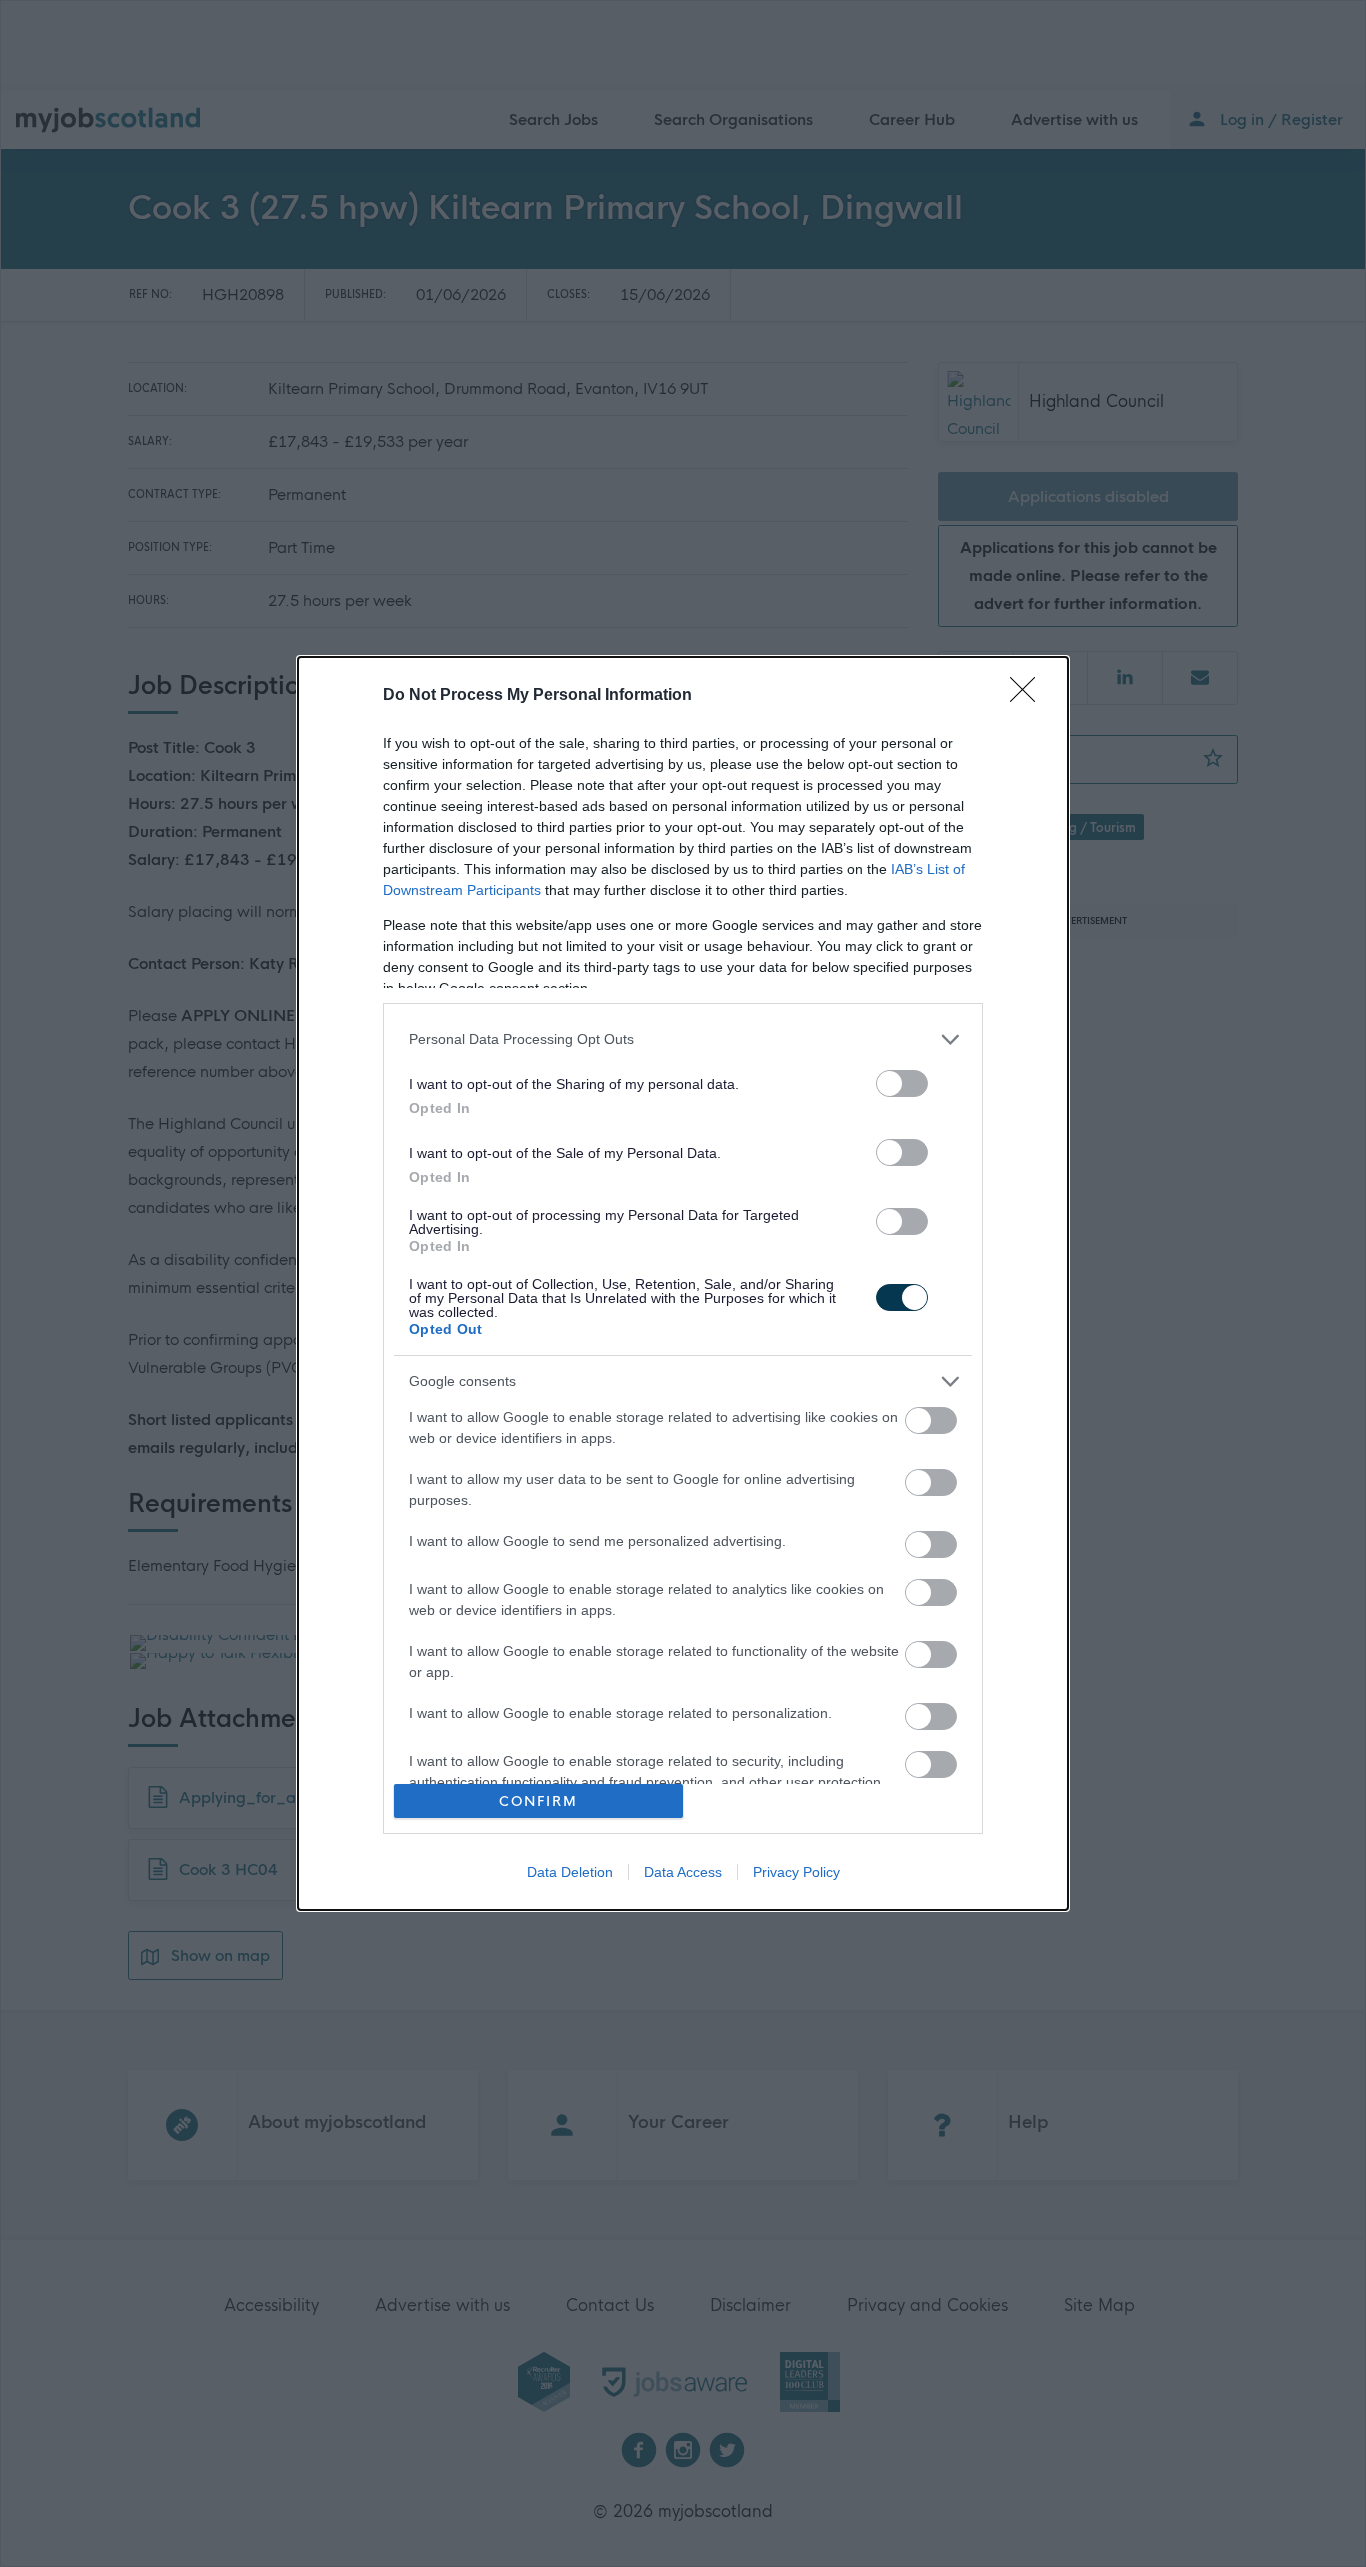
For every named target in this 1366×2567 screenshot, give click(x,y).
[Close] (1029, 696)
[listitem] (683, 1039)
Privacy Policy (796, 1872)
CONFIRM (538, 1801)
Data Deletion (570, 1872)
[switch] (902, 1083)
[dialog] (683, 1283)
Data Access (683, 1872)
